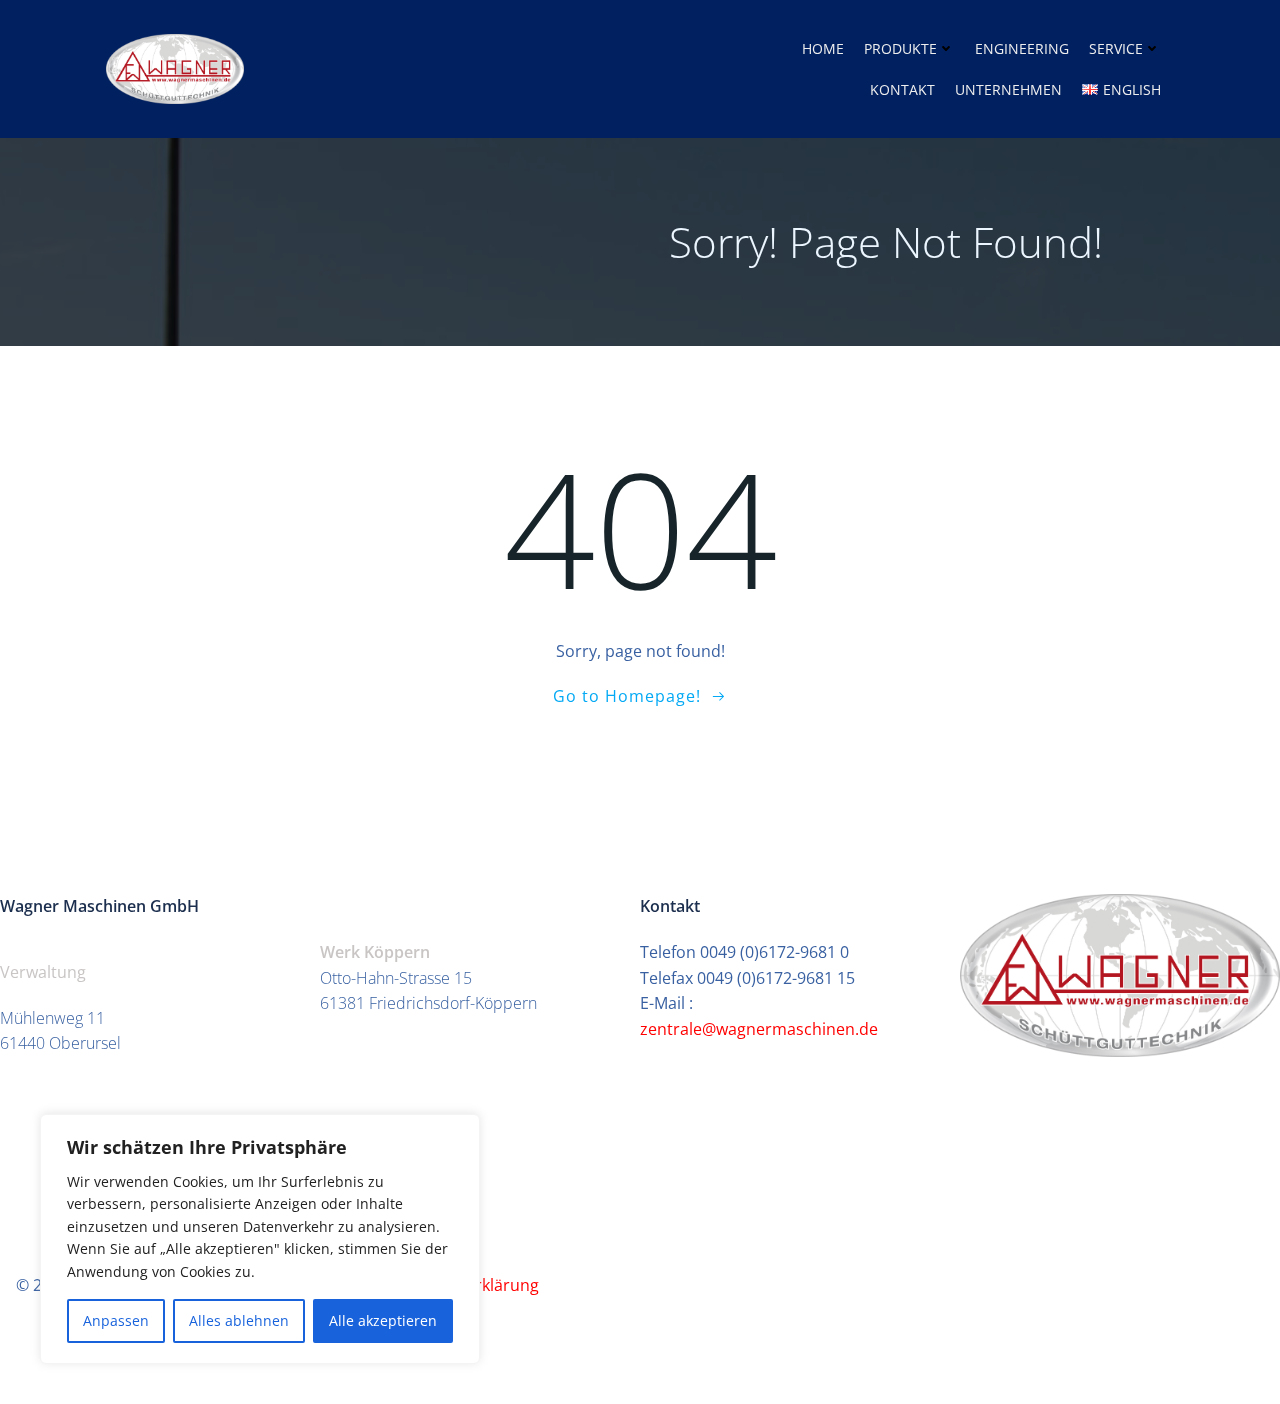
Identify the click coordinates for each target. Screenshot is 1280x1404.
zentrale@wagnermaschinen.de (761, 1029)
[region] (260, 1239)
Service (1116, 48)
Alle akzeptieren (383, 1320)
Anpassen (116, 1320)
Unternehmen (1008, 89)
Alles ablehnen (239, 1320)
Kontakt (902, 89)
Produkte (900, 48)
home (823, 48)
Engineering (1022, 48)
